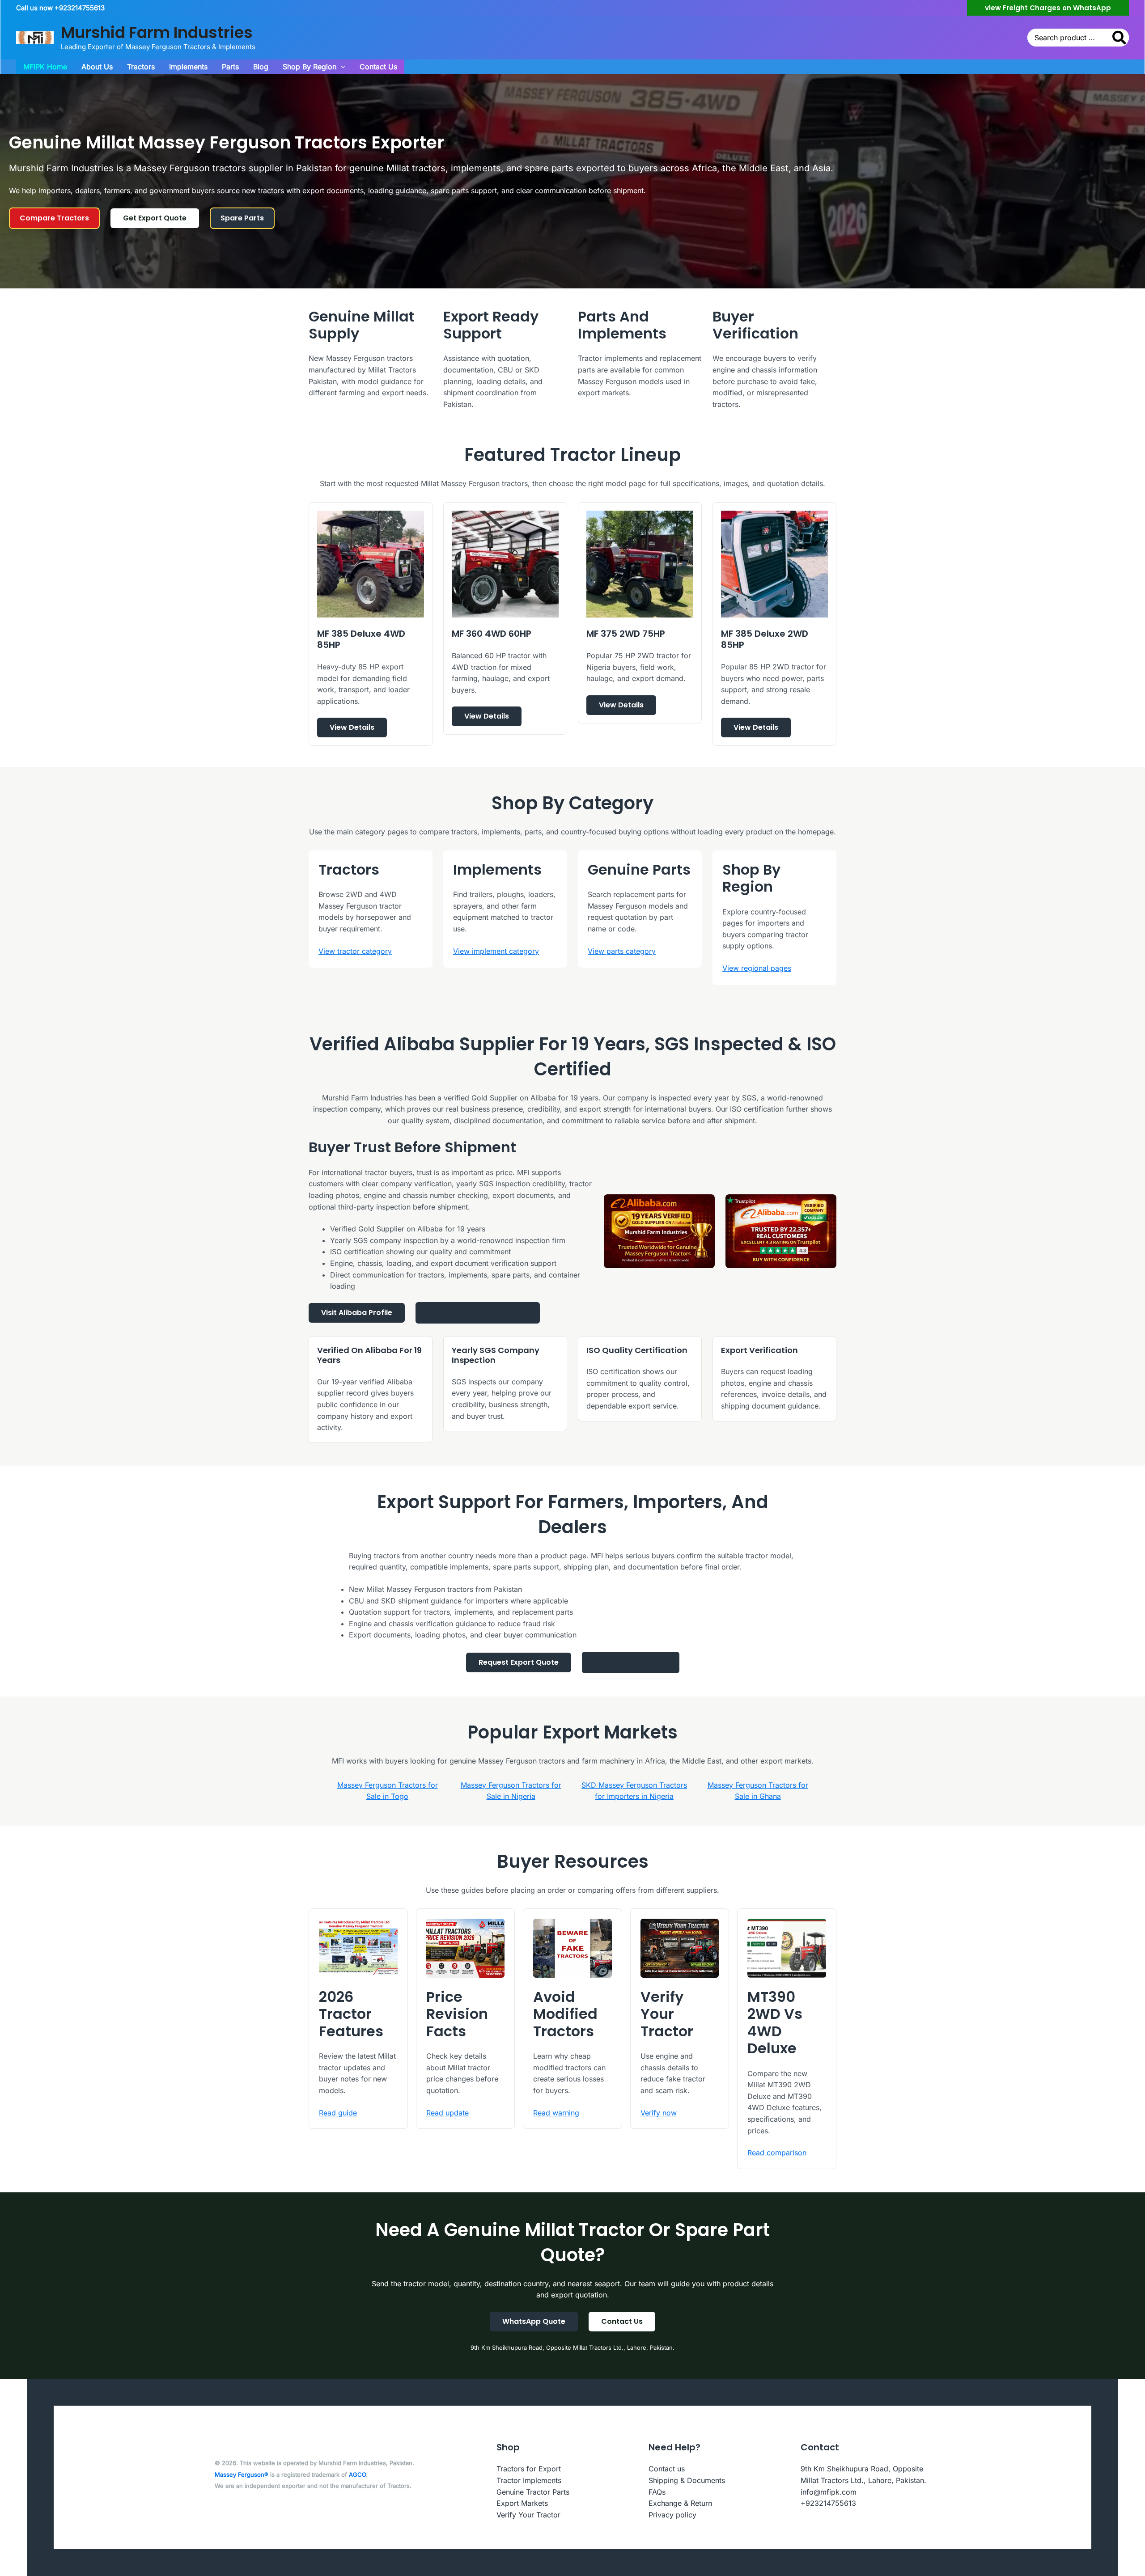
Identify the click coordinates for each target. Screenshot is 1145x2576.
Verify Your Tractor (631, 1662)
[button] (1048, 8)
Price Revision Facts (457, 2014)
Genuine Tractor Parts (533, 2492)
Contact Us (622, 2321)
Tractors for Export (529, 2469)
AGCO (357, 2474)
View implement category (496, 951)
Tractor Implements (529, 2480)
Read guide (338, 2113)
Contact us (667, 2469)
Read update (447, 2113)
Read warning (556, 2113)
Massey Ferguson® (242, 2474)
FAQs (657, 2492)
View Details (352, 727)
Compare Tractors (54, 218)
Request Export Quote (519, 1662)
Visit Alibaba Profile (357, 1313)
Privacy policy (672, 2515)
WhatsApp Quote (534, 2321)
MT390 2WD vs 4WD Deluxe (775, 2022)
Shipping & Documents (687, 2480)
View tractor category (355, 951)
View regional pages (757, 968)
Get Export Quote (155, 218)
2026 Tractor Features (351, 2014)
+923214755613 (828, 2503)
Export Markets (522, 2503)
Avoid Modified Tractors (565, 2014)
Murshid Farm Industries (157, 32)
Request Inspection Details (478, 1313)
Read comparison (777, 2153)
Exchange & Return (680, 2503)
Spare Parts (242, 218)
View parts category (622, 951)
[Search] (1120, 38)
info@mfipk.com (829, 2492)
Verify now (659, 2113)
